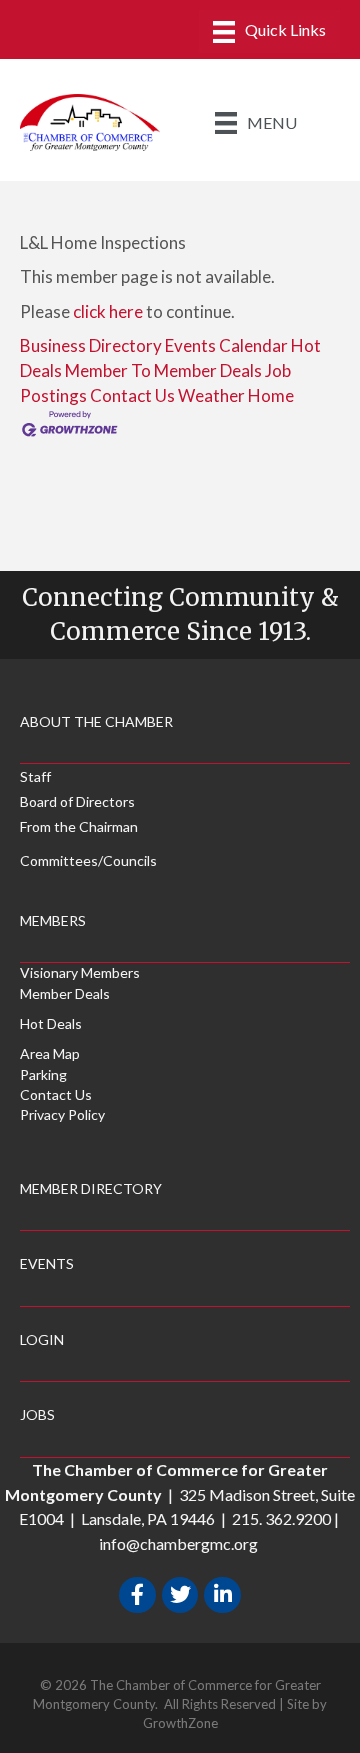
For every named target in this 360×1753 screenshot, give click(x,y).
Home (271, 395)
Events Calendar (226, 345)
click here (108, 311)
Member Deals (65, 993)
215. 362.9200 (281, 1518)
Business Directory (91, 345)
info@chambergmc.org (178, 1543)
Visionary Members (80, 972)
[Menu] (269, 31)
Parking (43, 1074)
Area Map (50, 1053)
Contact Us (132, 395)
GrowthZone (180, 1723)
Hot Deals (51, 1023)
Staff (35, 776)
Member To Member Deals (163, 370)
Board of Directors (77, 801)
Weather (211, 395)
